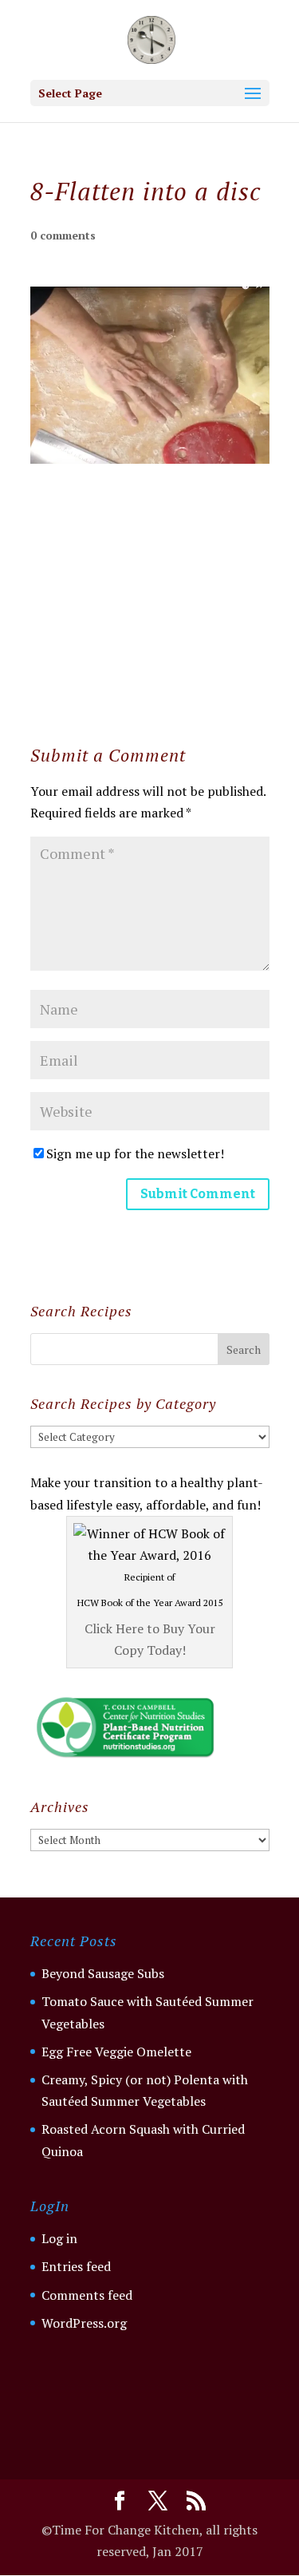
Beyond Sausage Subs (103, 1973)
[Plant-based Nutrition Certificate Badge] (125, 1757)
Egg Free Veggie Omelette (116, 2052)
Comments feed (87, 2295)
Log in (59, 2238)
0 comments (63, 235)
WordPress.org (84, 2323)
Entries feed (76, 2266)
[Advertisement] (149, 564)
